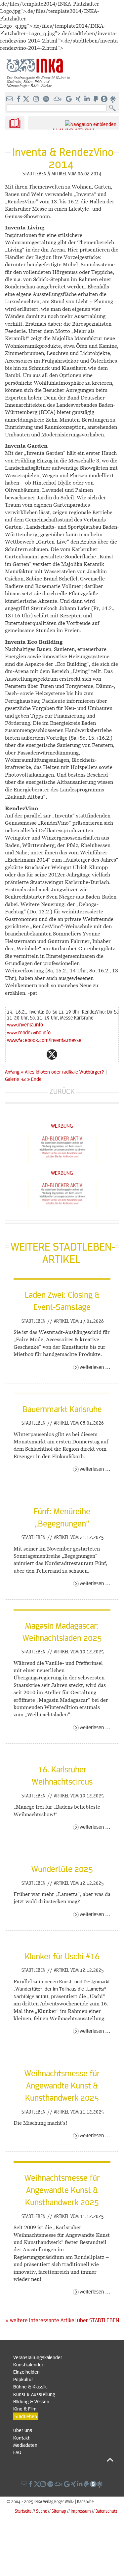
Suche (41, 2511)
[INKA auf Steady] (104, 99)
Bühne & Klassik (30, 2386)
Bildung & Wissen (31, 2401)
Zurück (62, 1091)
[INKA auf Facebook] (19, 99)
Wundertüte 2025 (62, 1869)
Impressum (81, 2511)
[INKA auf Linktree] (113, 99)
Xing (92, 1054)
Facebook (39, 1054)
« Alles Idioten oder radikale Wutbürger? (63, 1072)
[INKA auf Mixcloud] (58, 99)
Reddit (65, 1054)
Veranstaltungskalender (38, 2357)
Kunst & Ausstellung (34, 2394)
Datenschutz (106, 2511)
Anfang (12, 1072)
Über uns (23, 2430)
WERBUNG (62, 1125)
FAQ (17, 2452)
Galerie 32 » (17, 1079)
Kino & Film (25, 2409)
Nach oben (63, 2460)
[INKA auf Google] (69, 99)
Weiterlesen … (95, 1367)
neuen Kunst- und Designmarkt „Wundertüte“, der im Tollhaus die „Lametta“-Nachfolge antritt (62, 1989)
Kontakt (21, 2438)
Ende (36, 1079)
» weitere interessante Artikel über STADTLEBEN (62, 2320)
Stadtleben (34, 1321)
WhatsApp (25, 1054)
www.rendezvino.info (29, 1032)
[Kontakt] (10, 99)
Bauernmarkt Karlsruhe (62, 1409)
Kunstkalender (28, 2364)
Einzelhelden (26, 2372)
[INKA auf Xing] (79, 99)
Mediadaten (25, 2445)
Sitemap (59, 2511)
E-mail (12, 1054)
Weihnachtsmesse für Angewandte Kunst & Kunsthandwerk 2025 (62, 2085)
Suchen (114, 108)
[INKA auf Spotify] (47, 99)
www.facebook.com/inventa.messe (44, 1040)
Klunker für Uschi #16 (62, 1956)
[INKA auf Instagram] (37, 99)
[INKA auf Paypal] (97, 99)
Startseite (23, 2511)
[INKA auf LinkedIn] (88, 99)
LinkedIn (78, 1054)
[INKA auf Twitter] (26, 99)
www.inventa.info (25, 1024)
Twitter (52, 1054)
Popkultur (23, 2379)
